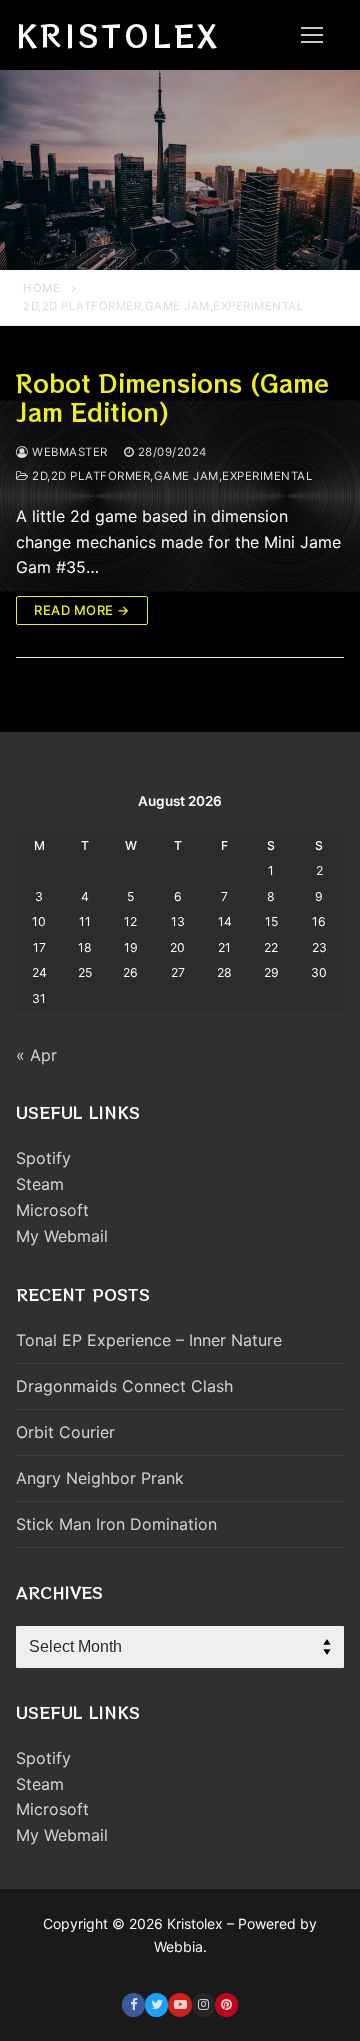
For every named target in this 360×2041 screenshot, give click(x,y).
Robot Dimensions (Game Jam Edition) (172, 397)
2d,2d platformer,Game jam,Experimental (170, 476)
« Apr (36, 1055)
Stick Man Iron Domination (116, 1524)
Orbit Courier (65, 1432)
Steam (40, 1184)
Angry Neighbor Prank (100, 1478)
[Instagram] (203, 2004)
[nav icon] (312, 35)
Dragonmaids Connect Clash (124, 1386)
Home (41, 288)
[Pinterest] (226, 2004)
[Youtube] (179, 2004)
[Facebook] (133, 2004)
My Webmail (62, 1236)
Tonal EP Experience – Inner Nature (149, 1340)
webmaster (68, 452)
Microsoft (52, 1210)
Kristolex (118, 35)
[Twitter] (156, 2004)
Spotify (43, 1158)
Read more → (82, 610)
